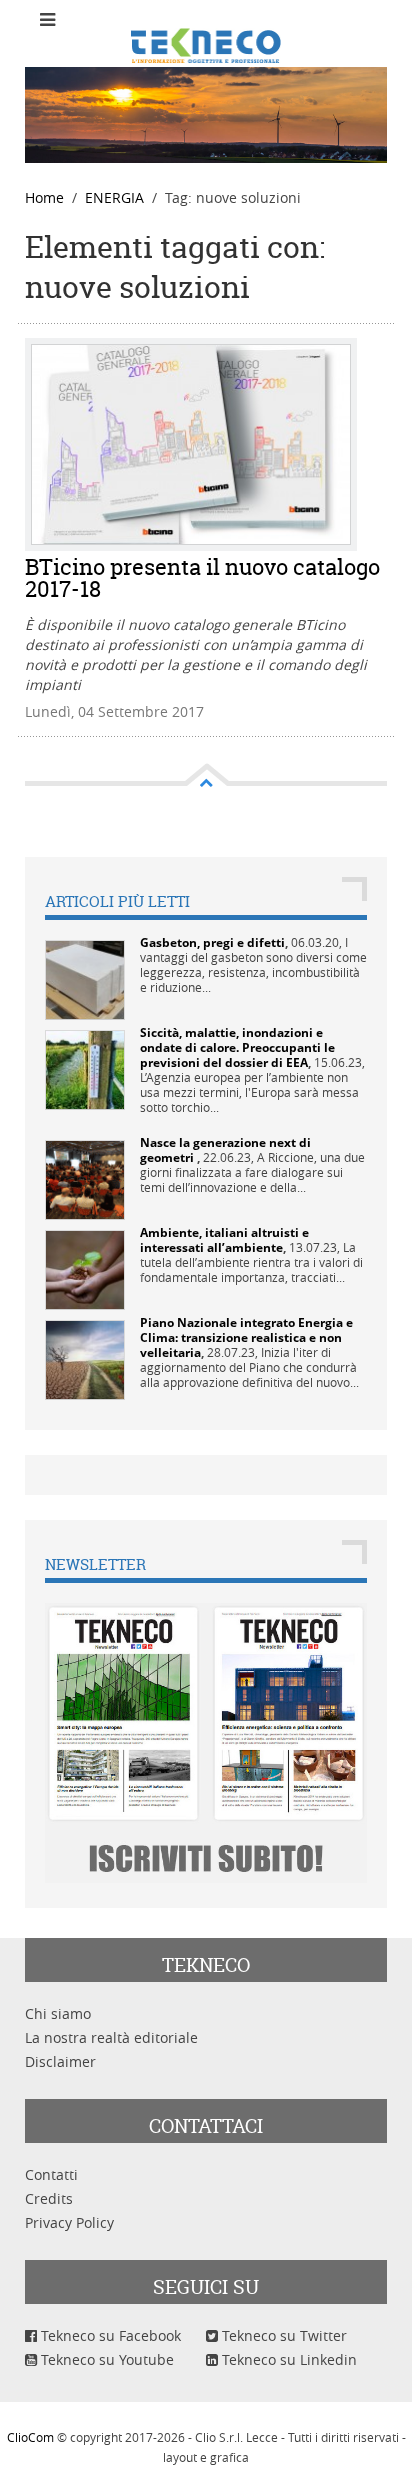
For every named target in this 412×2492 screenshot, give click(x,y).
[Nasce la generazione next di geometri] (85, 1178)
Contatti (51, 2174)
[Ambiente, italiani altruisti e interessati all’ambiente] (85, 1268)
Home (44, 197)
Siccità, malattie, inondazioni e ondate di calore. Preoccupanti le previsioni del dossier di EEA (237, 1047)
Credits (49, 2198)
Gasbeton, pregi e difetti (212, 942)
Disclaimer (60, 2061)
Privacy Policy (69, 2222)
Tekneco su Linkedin (287, 2359)
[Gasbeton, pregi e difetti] (85, 978)
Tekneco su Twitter (282, 2335)
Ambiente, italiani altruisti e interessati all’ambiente (224, 1240)
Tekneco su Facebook (109, 2335)
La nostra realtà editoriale (111, 2037)
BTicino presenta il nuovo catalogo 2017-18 (202, 578)
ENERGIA (114, 197)
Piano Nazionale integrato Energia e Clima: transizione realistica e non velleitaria (246, 1337)
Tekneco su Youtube (105, 2359)
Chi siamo (58, 2013)
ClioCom (30, 2437)
